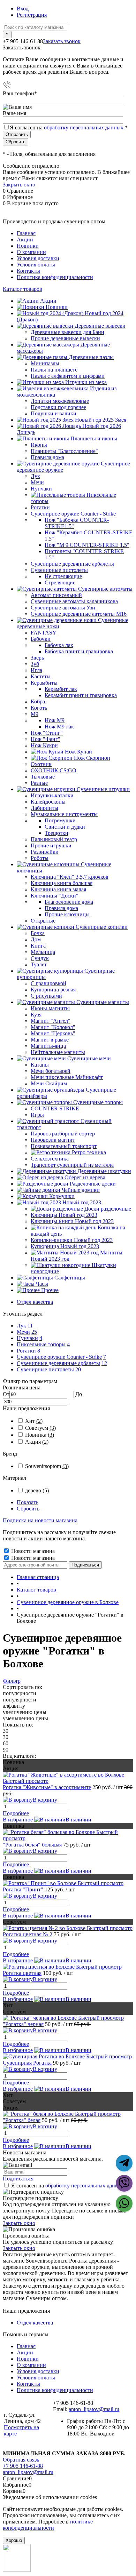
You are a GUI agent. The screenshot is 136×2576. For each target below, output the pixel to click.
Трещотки (56, 833)
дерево (37, 1490)
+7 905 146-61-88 (23, 2466)
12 (104, 1363)
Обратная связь (21, 2460)
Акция (37, 1442)
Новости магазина (32, 1551)
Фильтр (12, 1681)
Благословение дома (69, 902)
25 (34, 1332)
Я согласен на (69, 127)
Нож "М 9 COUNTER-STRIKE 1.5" (87, 545)
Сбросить (28, 1509)
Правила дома (61, 908)
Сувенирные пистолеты (45, 1369)
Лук (21, 1326)
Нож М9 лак (59, 727)
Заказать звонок (62, 41)
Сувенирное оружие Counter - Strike (59, 1357)
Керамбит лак (61, 689)
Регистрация (32, 15)
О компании (31, 252)
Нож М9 (55, 720)
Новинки (28, 246)
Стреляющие (60, 583)
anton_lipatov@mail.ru (94, 2409)
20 (78, 1369)
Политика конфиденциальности (55, 277)
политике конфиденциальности (48, 2525)
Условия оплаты (36, 265)
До (79, 1394)
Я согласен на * (70, 2186)
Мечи (23, 1332)
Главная (26, 233)
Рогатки (26, 1351)
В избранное (18, 1820)
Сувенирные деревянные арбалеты (58, 1363)
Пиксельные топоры (41, 1344)
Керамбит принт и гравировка (81, 695)
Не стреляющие (63, 576)
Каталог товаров (22, 289)
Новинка (40, 1435)
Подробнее (16, 1813)
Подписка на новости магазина (40, 1520)
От (6, 1394)
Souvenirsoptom (47, 1466)
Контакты (28, 271)
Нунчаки (27, 1338)
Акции (25, 240)
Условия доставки (38, 258)
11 (30, 1326)
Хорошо (14, 2540)
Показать (28, 1502)
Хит (34, 1421)
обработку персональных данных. (84, 127)
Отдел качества (35, 1302)
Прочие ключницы (67, 914)
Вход (23, 9)
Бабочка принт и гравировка (79, 651)
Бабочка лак (59, 645)
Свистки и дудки (65, 827)
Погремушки (60, 820)
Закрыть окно (19, 185)
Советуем (40, 1428)
